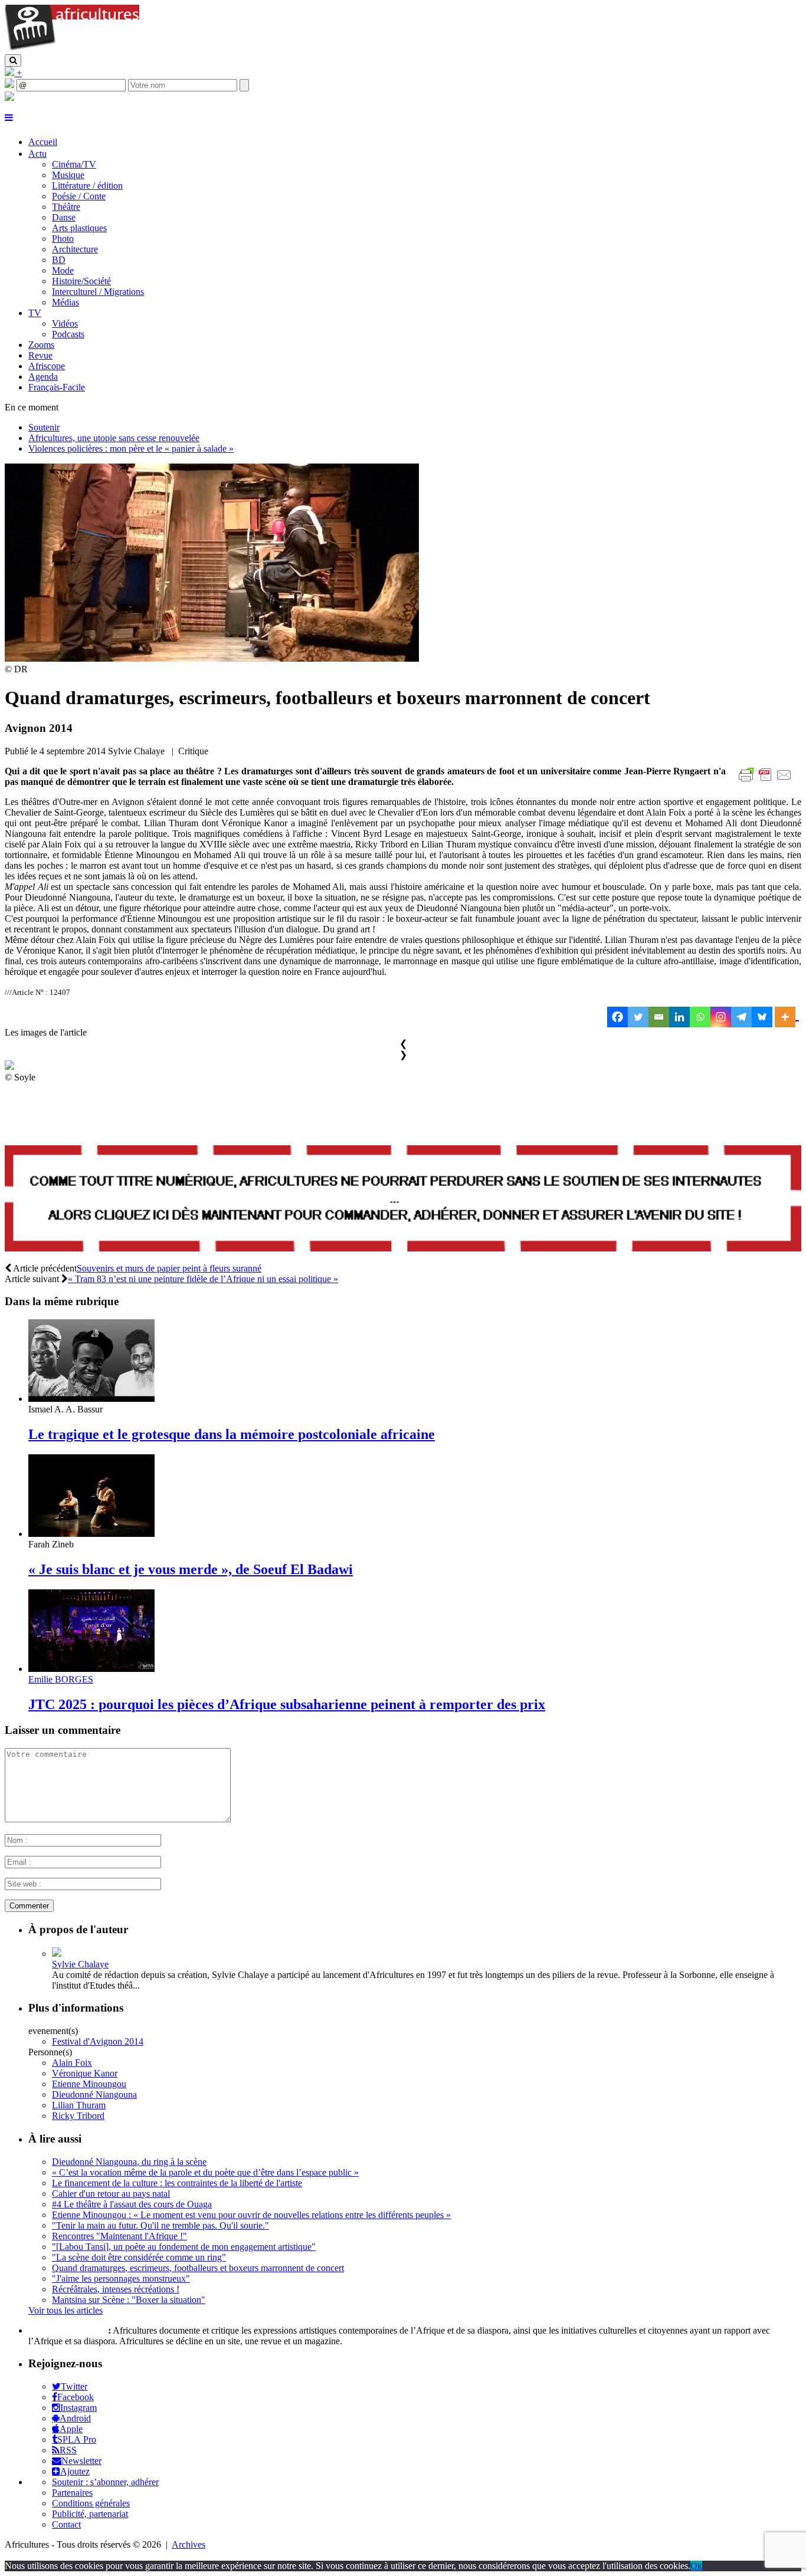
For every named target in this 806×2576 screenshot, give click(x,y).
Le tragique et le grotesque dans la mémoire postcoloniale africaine (232, 1434)
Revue (40, 355)
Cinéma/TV (74, 164)
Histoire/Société (81, 281)
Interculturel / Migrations (98, 292)
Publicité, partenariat (90, 2514)
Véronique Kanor (85, 2073)
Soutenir (44, 427)
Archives (189, 2544)
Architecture (75, 249)
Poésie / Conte (79, 196)
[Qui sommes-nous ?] (9, 98)
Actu (37, 154)
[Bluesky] (762, 1017)
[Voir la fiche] (57, 1954)
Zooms (41, 345)
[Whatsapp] (700, 1017)
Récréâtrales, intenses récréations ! (116, 2289)
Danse (64, 217)
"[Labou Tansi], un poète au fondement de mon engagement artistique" (184, 2247)
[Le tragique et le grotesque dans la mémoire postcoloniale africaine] (91, 1399)
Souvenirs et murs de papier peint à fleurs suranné (169, 1268)
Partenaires (72, 2493)
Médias (65, 302)
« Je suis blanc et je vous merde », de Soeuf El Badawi (191, 1569)
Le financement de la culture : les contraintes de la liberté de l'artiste (177, 2183)
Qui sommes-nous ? (67, 2330)
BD (59, 260)
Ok (696, 2566)
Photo (63, 239)
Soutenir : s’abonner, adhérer (105, 2482)
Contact (66, 2524)
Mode (63, 270)
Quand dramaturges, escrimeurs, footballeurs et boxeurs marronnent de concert (198, 2268)
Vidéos (65, 323)
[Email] (659, 1017)
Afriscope (47, 366)
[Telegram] (741, 1017)
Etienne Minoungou (89, 2084)
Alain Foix (72, 2063)
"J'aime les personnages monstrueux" (121, 2278)
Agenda (43, 377)
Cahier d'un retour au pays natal (111, 2194)
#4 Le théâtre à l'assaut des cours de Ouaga (132, 2204)
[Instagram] (721, 1017)
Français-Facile (57, 387)
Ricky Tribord (78, 2116)
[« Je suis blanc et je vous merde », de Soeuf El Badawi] (91, 1534)
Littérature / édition (87, 185)
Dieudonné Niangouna (94, 2094)
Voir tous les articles (65, 2310)
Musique (68, 175)
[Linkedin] (679, 1017)
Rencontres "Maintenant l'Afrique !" (119, 2236)
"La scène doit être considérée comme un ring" (139, 2257)
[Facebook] (617, 1017)
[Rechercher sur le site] (13, 60)
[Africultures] (72, 49)
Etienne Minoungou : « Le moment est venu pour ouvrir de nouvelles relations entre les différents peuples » (251, 2215)
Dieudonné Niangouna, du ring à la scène (129, 2162)
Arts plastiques (79, 228)
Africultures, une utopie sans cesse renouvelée (114, 438)
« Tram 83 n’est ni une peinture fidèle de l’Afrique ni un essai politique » (203, 1279)
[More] (787, 1017)
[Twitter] (638, 1017)
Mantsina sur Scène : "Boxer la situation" (129, 2300)
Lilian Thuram (79, 2105)
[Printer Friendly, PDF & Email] (767, 781)
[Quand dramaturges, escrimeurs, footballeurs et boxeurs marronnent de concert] (212, 658)
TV (35, 313)
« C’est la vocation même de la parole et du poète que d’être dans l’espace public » (205, 2172)
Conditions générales (91, 2503)
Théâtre (66, 207)
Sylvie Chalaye (80, 1964)
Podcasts (68, 334)
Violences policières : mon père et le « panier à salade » (131, 448)
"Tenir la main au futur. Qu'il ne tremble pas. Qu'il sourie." (160, 2225)
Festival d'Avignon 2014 (98, 2041)
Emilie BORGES (61, 1679)
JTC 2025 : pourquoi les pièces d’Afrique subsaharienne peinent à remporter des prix (287, 1704)
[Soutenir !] (403, 1200)
